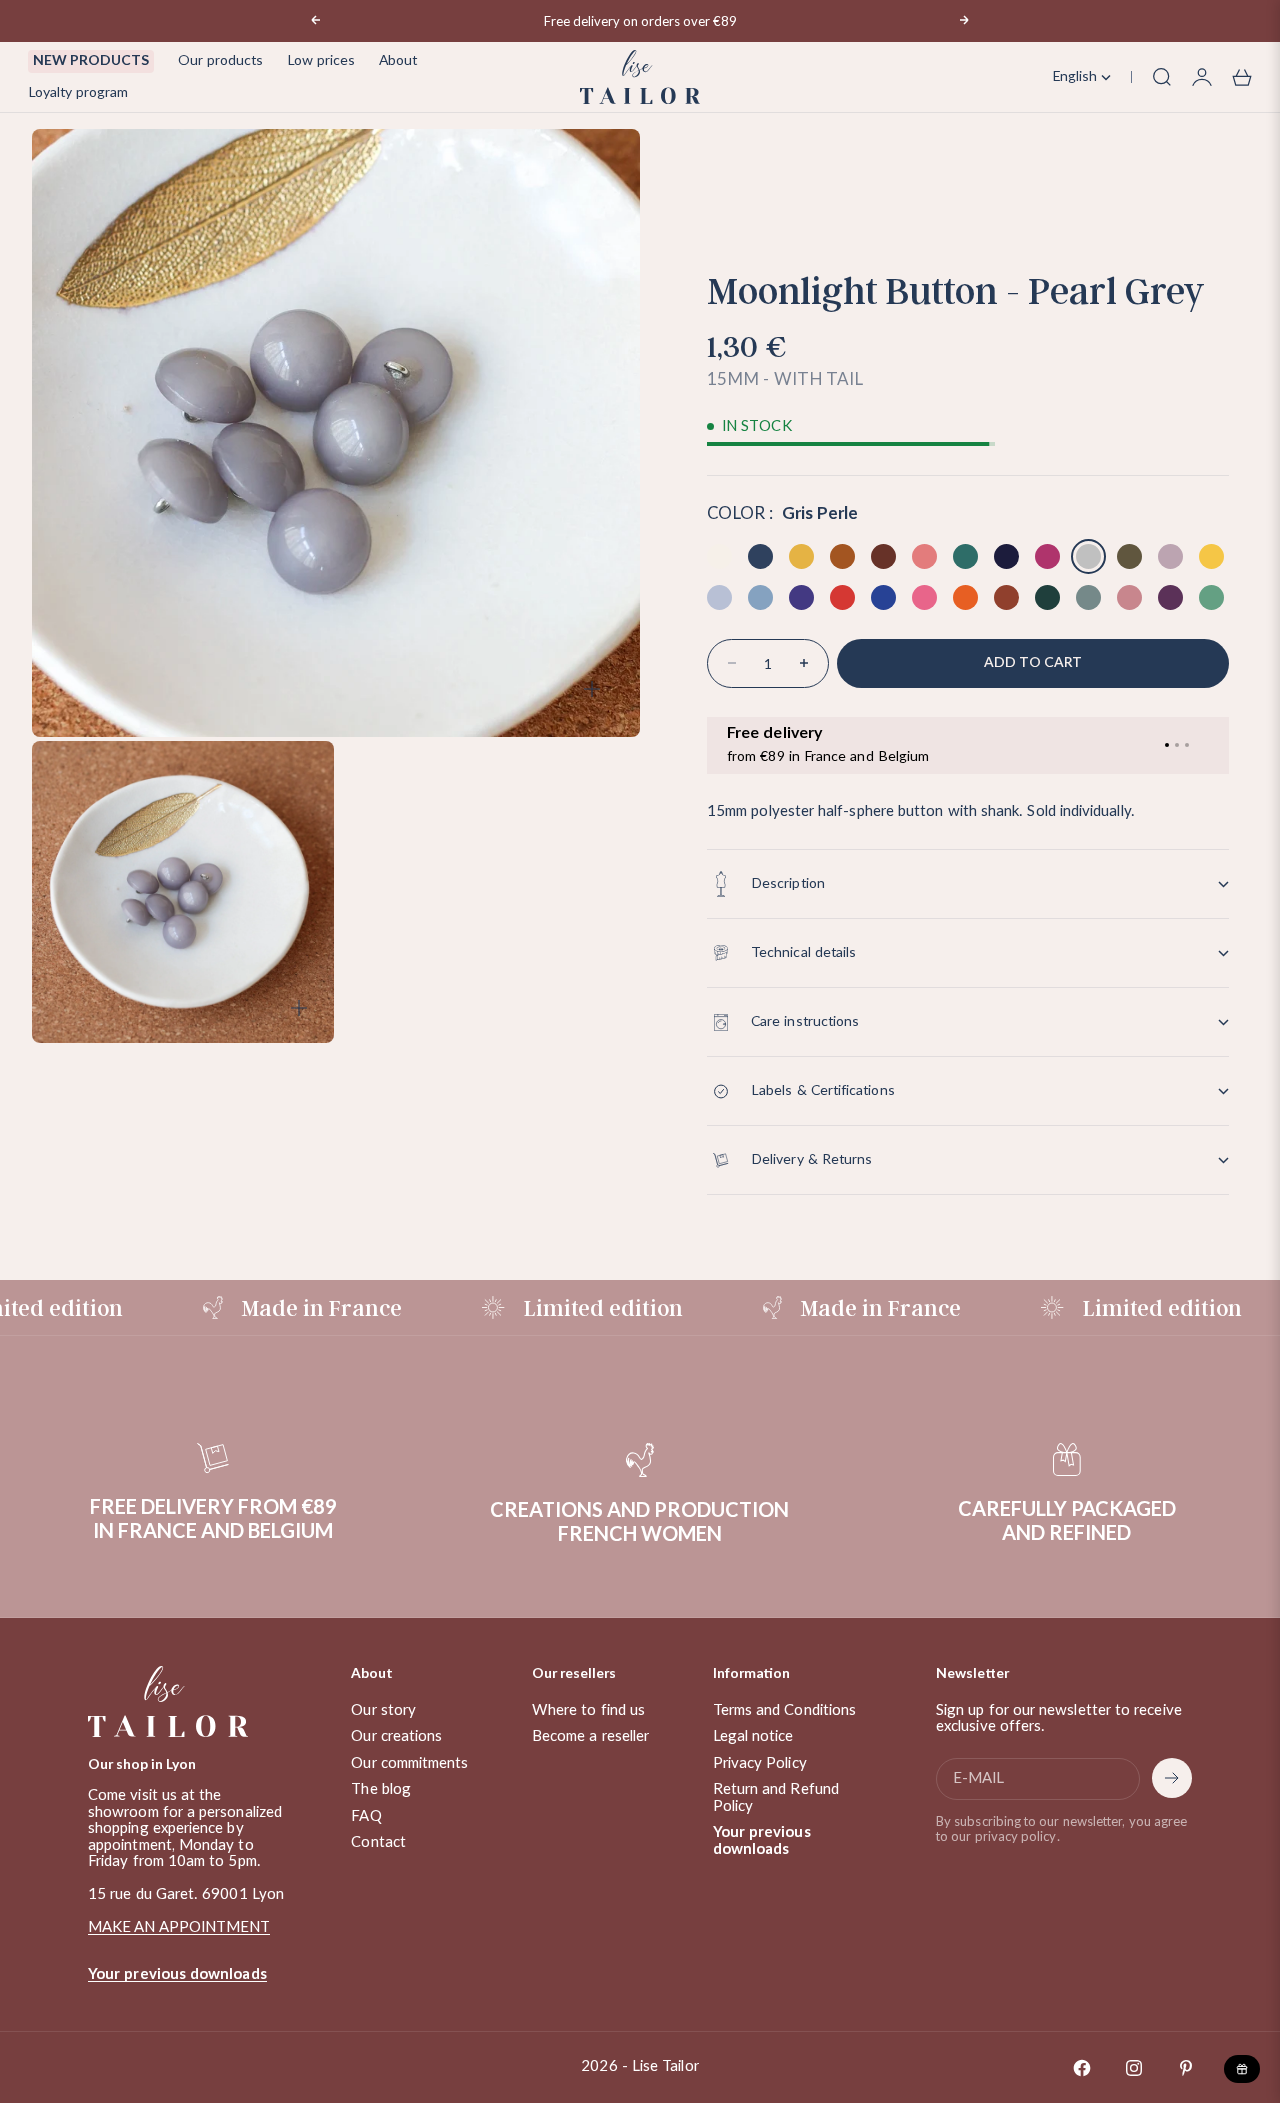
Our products (220, 61)
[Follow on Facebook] (1082, 2068)
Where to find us (588, 1710)
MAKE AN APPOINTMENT (179, 1927)
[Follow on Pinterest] (1186, 2068)
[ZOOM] (592, 689)
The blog (381, 1789)
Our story (383, 1710)
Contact (378, 1842)
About (398, 61)
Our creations (396, 1736)
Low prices (321, 61)
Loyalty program (78, 93)
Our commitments (409, 1763)
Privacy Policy (760, 1763)
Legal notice (753, 1736)
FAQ (366, 1816)
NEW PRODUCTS (91, 61)
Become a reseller (590, 1736)
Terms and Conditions (785, 1710)
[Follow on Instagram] (1134, 2068)
